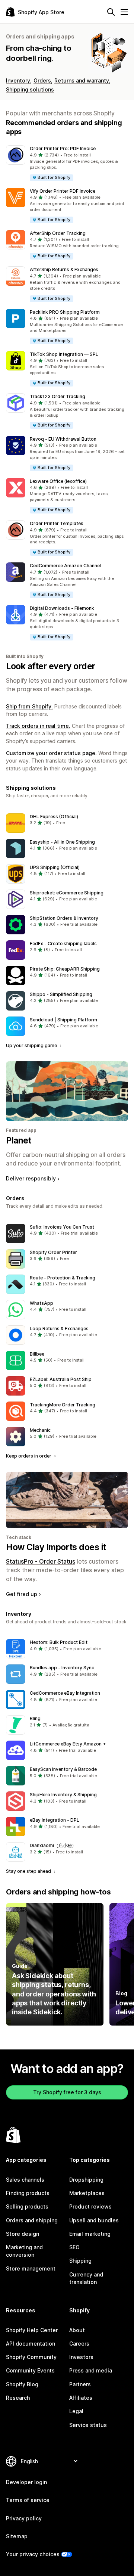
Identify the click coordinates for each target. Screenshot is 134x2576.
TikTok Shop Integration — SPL (64, 354)
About (77, 2330)
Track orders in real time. (38, 726)
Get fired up (22, 1594)
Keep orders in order (29, 1456)
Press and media (91, 2370)
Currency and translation (86, 2278)
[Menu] (124, 12)
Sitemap (17, 2536)
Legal (76, 2411)
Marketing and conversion (24, 2251)
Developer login (26, 2482)
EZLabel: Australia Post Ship (61, 1379)
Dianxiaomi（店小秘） (53, 1845)
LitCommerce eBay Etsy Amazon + (68, 1744)
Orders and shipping (32, 2220)
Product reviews (90, 2206)
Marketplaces (87, 2193)
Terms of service (28, 2500)
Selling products (27, 2206)
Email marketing (90, 2234)
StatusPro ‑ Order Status (41, 1561)
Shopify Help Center (32, 2330)
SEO (74, 2247)
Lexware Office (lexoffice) (58, 481)
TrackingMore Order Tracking (63, 1405)
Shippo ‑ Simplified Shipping (61, 994)
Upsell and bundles (94, 2220)
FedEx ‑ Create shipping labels (63, 944)
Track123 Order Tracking (58, 396)
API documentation (31, 2344)
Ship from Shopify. (29, 706)
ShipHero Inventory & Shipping (63, 1795)
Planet (18, 1140)
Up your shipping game (32, 1045)
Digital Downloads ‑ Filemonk (62, 608)
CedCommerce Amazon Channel (65, 566)
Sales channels (25, 2180)
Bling (35, 1718)
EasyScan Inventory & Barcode (63, 1769)
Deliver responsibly (31, 1178)
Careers (79, 2344)
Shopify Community (31, 2357)
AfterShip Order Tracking (58, 233)
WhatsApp (42, 1303)
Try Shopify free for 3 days (67, 2092)
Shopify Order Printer (53, 1252)
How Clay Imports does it (56, 1547)
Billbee (37, 1354)
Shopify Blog (22, 2384)
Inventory (18, 80)
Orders (42, 80)
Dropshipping (86, 2180)
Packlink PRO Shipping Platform (65, 312)
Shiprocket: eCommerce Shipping (67, 893)
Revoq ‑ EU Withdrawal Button (63, 439)
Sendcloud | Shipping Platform (63, 1020)
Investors (81, 2357)
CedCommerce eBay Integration (65, 1693)
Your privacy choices (33, 2554)
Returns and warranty (82, 80)
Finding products (28, 2193)
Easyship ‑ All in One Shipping (62, 842)
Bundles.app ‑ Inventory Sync (62, 1668)
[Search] (111, 12)
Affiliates (81, 2398)
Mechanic (40, 1430)
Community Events (30, 2370)
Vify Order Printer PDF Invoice (63, 191)
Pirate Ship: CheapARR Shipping (65, 969)
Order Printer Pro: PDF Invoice (63, 148)
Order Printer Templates (57, 523)
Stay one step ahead (29, 1871)
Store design (23, 2234)
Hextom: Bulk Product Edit (59, 1642)
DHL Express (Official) (54, 817)
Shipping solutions (30, 89)
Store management (31, 2268)
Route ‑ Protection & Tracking (63, 1278)
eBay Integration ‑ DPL (55, 1820)
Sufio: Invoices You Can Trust (62, 1227)
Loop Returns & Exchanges (59, 1329)
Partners (80, 2384)
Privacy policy (24, 2518)
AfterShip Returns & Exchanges (64, 269)
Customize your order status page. (51, 753)
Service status (88, 2425)
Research (18, 2398)
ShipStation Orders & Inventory (64, 918)
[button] (67, 163)
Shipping (80, 2261)
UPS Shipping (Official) (55, 867)
